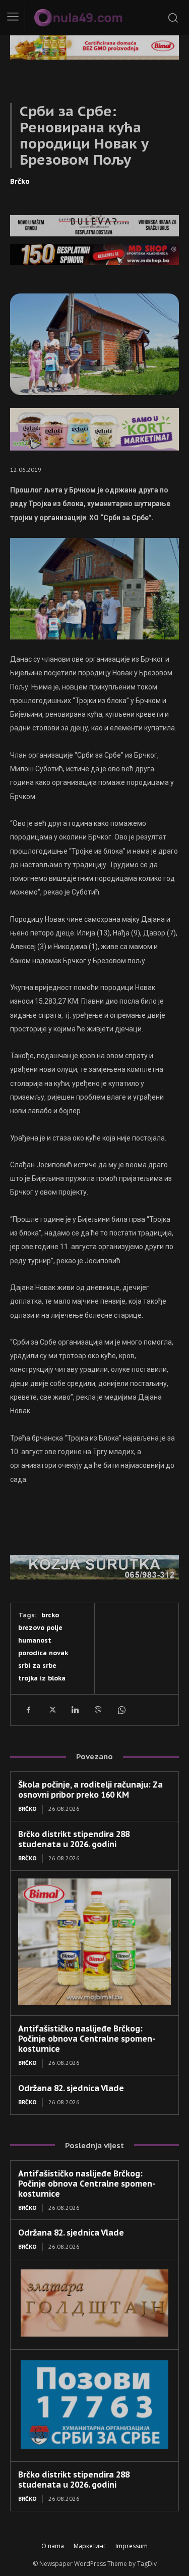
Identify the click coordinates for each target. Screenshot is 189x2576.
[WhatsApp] (121, 1710)
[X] (51, 1710)
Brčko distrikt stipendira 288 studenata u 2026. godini (74, 1839)
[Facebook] (28, 1710)
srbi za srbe (37, 1666)
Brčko (20, 181)
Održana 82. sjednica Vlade (71, 2088)
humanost (35, 1640)
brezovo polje (40, 1628)
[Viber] (98, 1710)
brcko (50, 1615)
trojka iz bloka (42, 1678)
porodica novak (43, 1653)
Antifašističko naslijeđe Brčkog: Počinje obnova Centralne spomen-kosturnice (87, 2039)
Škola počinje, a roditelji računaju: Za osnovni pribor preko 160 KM (90, 1790)
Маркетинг (90, 2546)
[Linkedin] (75, 1710)
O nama (53, 2546)
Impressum (132, 2546)
